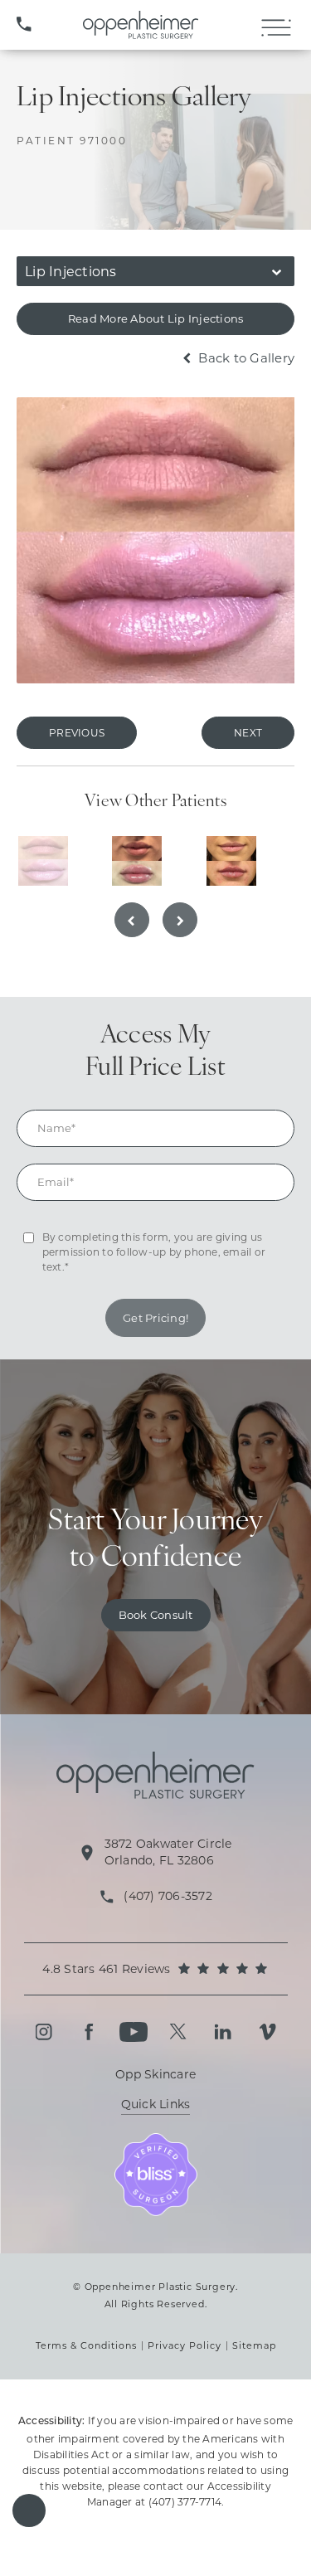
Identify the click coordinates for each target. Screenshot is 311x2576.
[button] (29, 2510)
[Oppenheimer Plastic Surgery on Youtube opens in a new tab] (134, 2032)
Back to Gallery (245, 358)
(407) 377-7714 (185, 2502)
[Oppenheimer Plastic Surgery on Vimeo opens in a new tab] (268, 2032)
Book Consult (156, 1615)
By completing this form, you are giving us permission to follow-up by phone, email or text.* (154, 1252)
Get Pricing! (155, 1318)
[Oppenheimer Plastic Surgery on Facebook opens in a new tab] (89, 2032)
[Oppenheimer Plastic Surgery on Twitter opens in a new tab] (178, 2032)
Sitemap (254, 2345)
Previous (77, 733)
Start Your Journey (155, 1541)
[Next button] (180, 920)
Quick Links (156, 2105)
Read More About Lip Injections (156, 318)
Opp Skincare (155, 2074)
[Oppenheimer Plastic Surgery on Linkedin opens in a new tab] (223, 2032)
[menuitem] (44, 2032)
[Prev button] (132, 920)
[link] (24, 25)
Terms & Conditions (86, 2345)
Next (248, 733)
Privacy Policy (185, 2345)
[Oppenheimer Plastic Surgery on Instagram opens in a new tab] (44, 2032)
